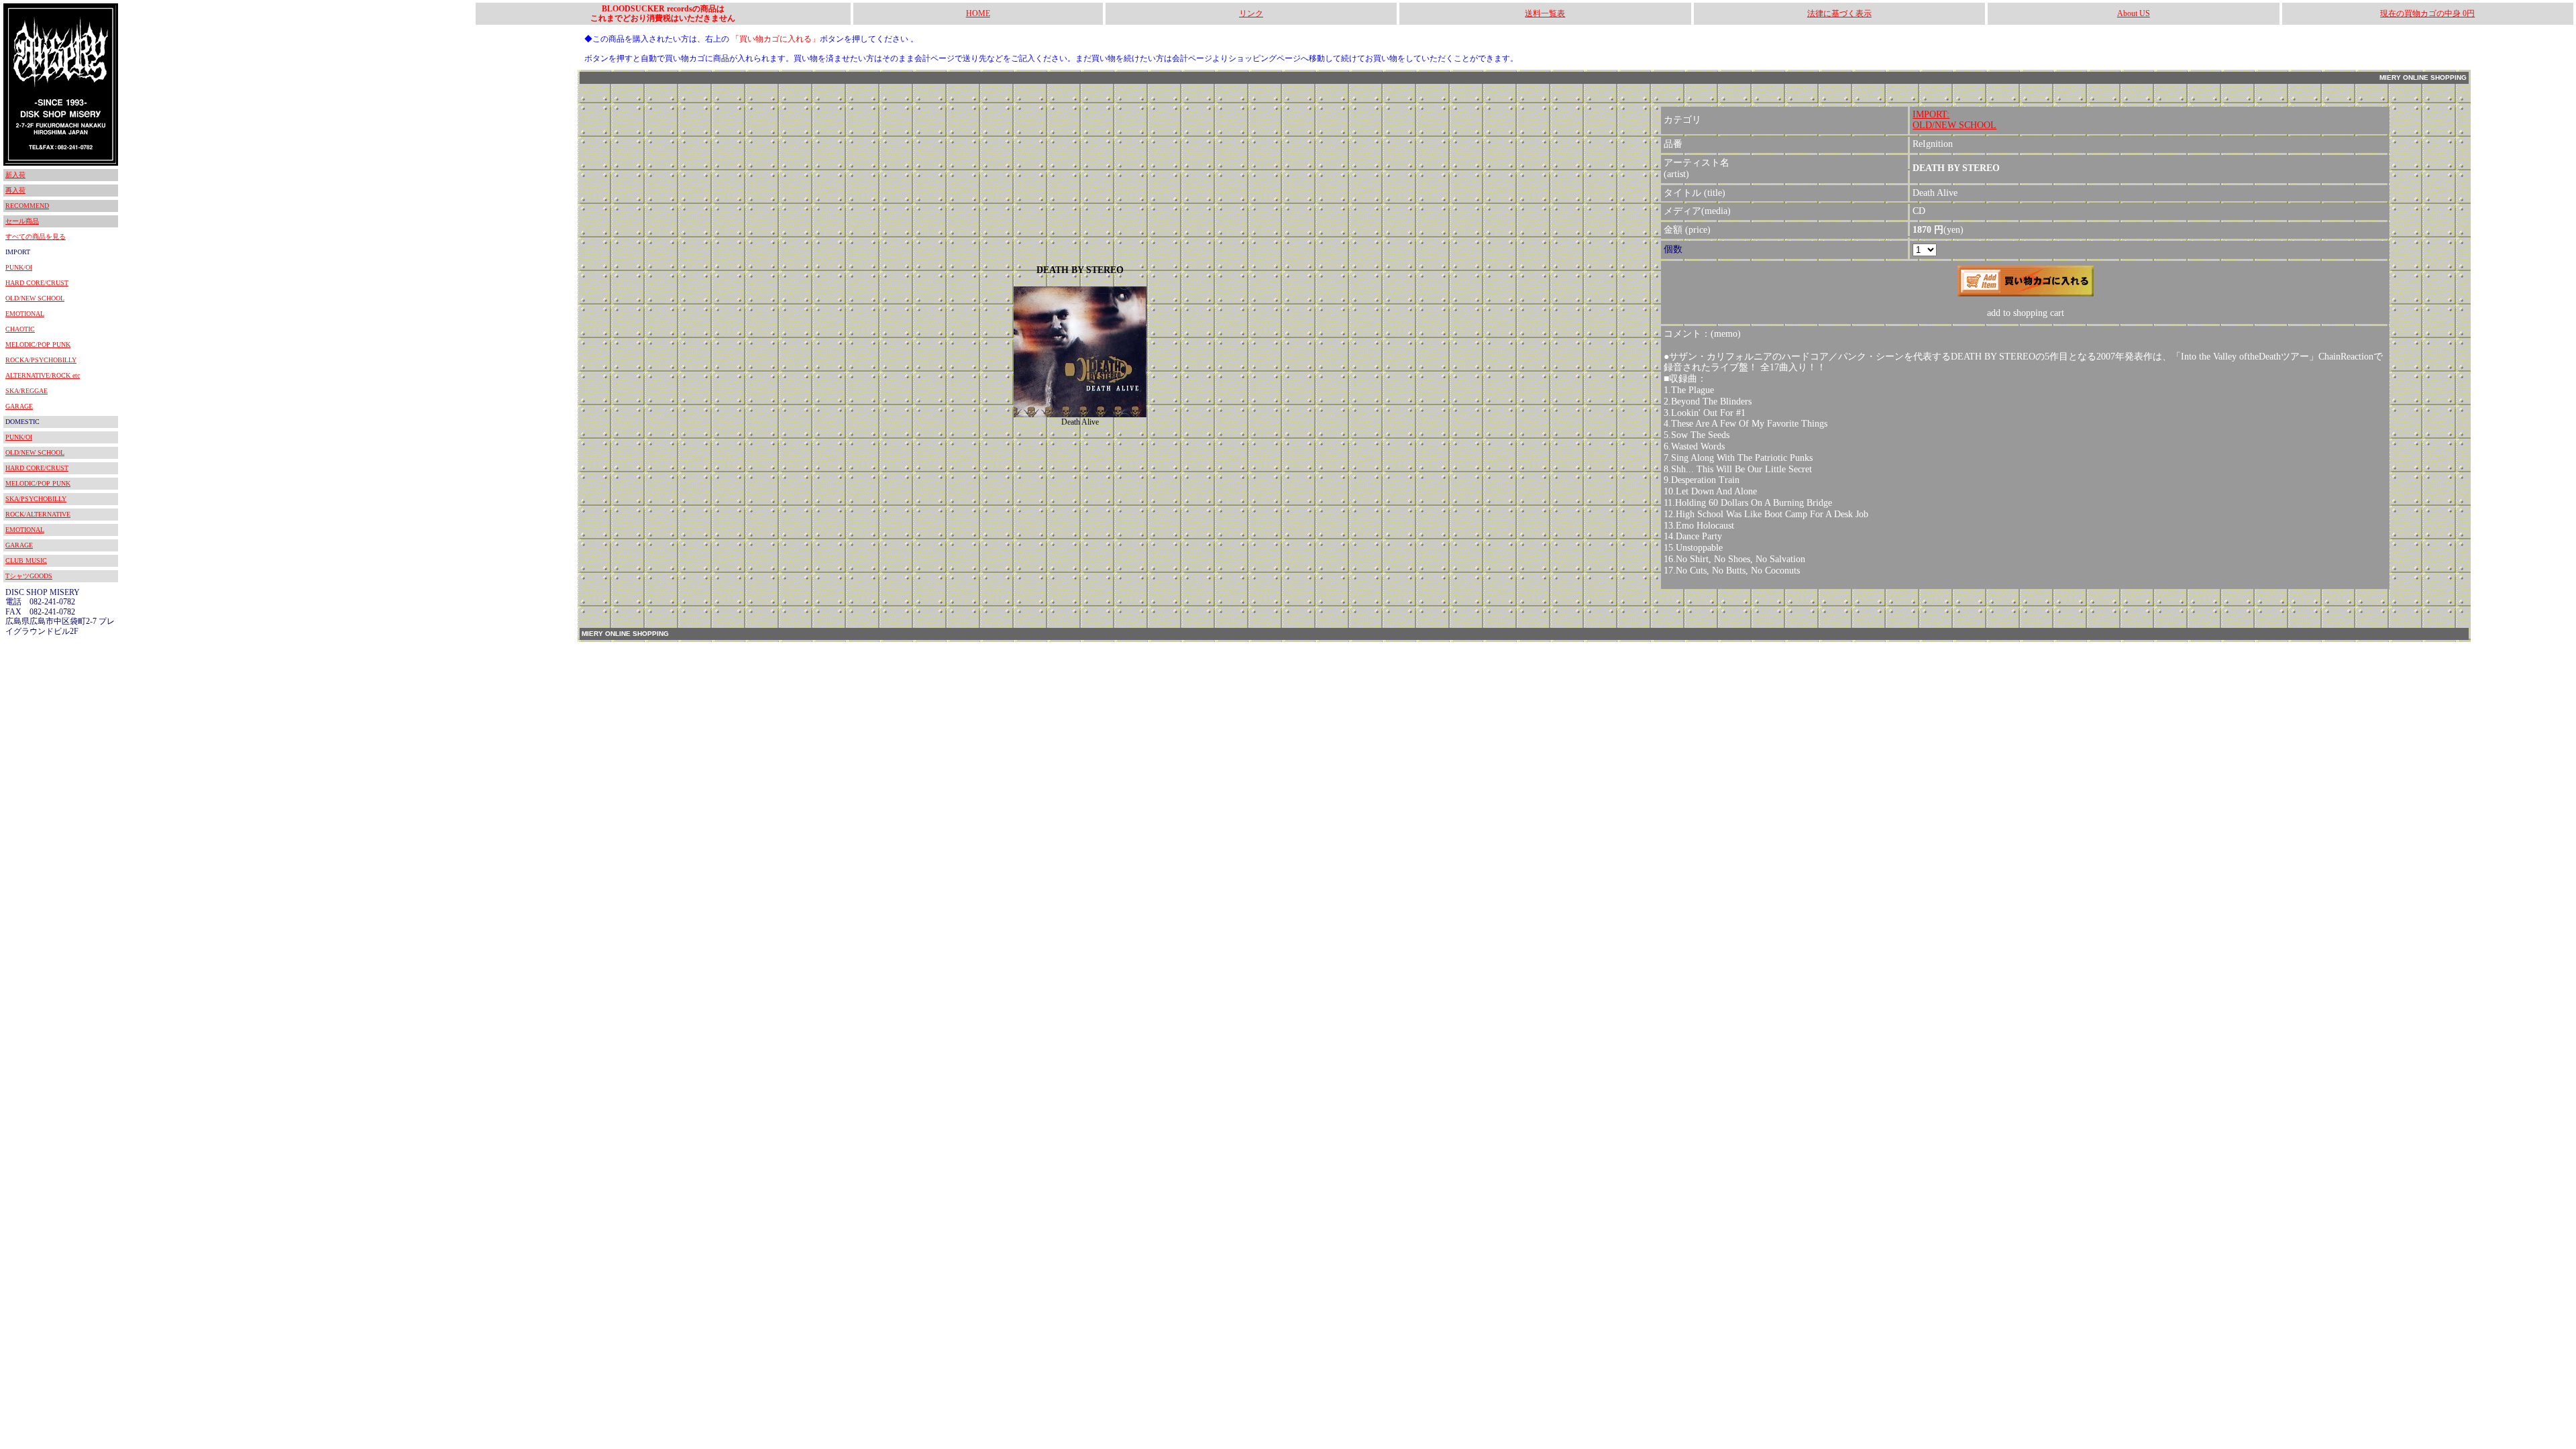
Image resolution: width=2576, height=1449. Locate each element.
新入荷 (15, 175)
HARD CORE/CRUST (37, 283)
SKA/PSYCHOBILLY (36, 499)
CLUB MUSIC (26, 560)
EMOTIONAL (25, 314)
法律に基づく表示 (1839, 13)
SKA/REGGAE (26, 391)
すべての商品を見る (36, 236)
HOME (978, 13)
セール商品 (22, 221)
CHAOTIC (20, 329)
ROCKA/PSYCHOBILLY (41, 360)
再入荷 (15, 190)
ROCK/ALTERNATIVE (38, 514)
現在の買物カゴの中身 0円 (2427, 13)
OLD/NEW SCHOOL (35, 298)
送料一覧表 (1545, 13)
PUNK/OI (19, 267)
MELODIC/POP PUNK (38, 344)
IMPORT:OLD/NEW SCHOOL (1954, 120)
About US (2134, 13)
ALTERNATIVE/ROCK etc (43, 375)
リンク (1251, 13)
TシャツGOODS (29, 576)
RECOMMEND (27, 206)
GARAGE (19, 406)
